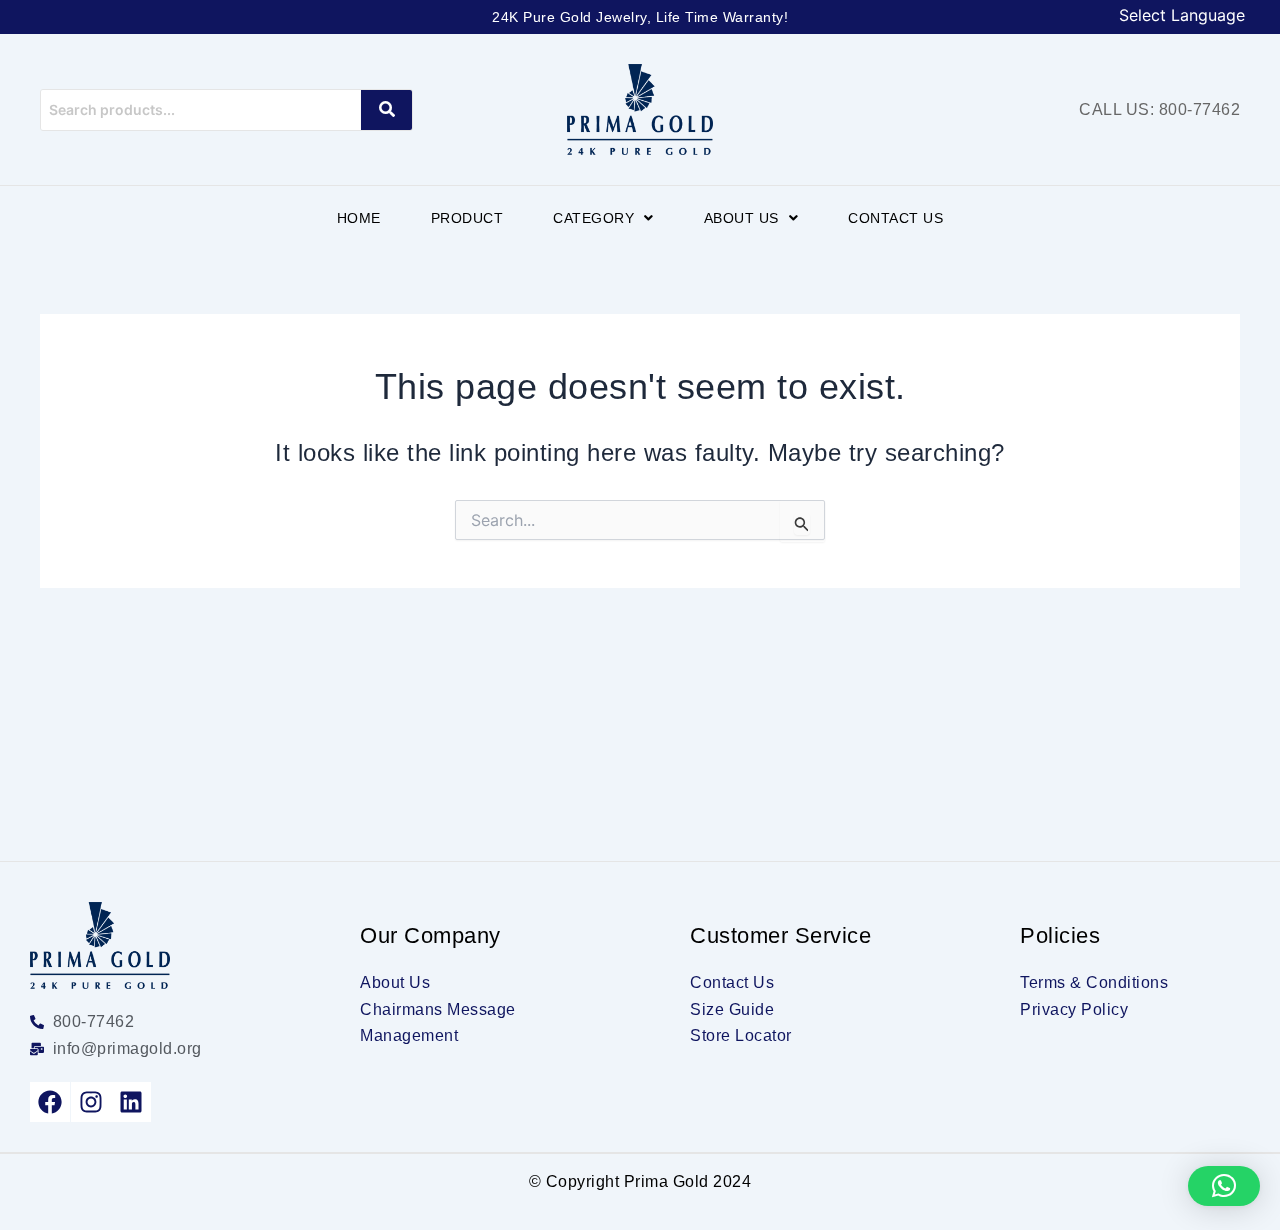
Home (359, 218)
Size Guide (732, 1009)
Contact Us (895, 218)
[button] (603, 218)
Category (593, 218)
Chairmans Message (438, 1009)
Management (409, 1035)
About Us (741, 218)
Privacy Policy (1074, 1009)
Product (467, 218)
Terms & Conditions (1094, 982)
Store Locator (741, 1035)
